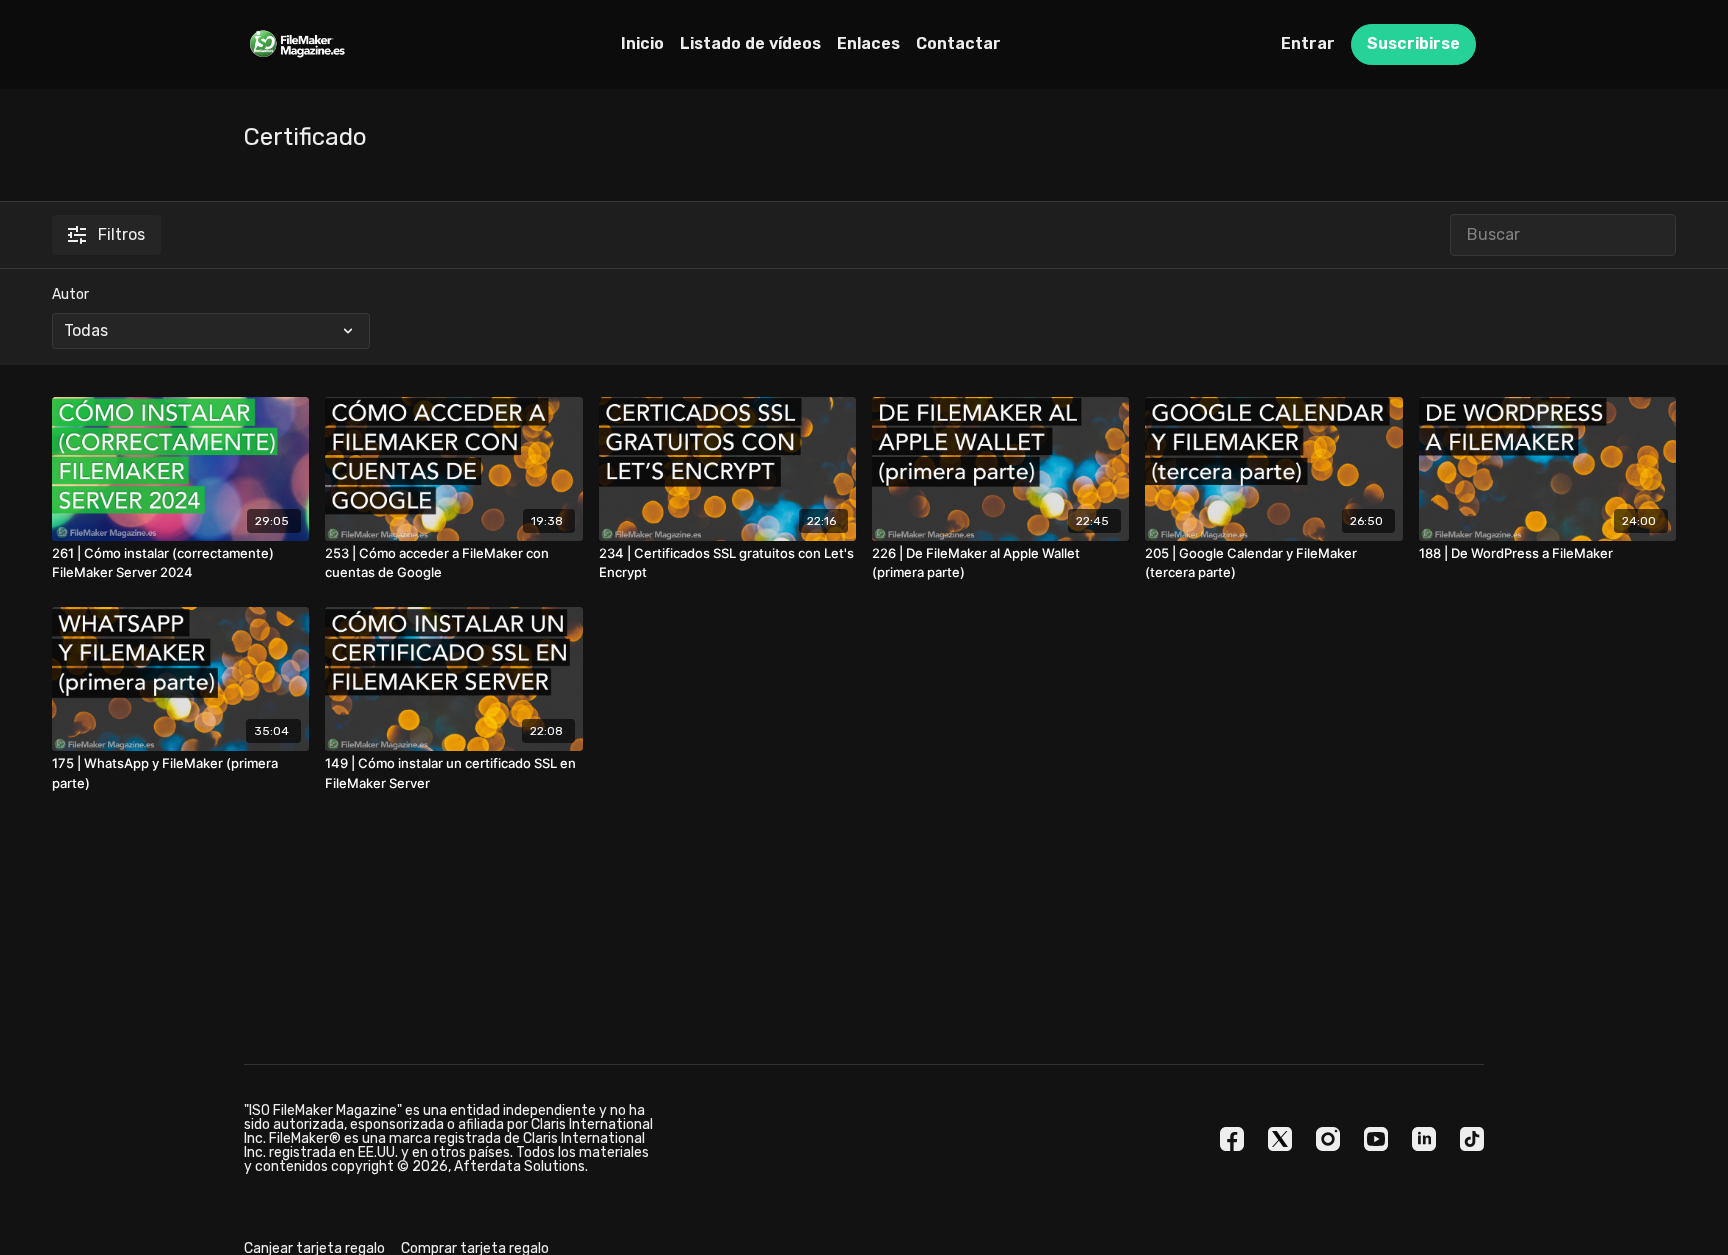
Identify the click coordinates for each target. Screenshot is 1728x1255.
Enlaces (868, 43)
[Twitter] (1280, 1139)
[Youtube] (1376, 1139)
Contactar (958, 43)
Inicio (642, 43)
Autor (70, 294)
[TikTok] (1472, 1139)
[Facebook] (1232, 1139)
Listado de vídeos (750, 43)
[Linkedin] (1424, 1139)
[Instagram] (1328, 1139)
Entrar (1308, 43)
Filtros (121, 234)
